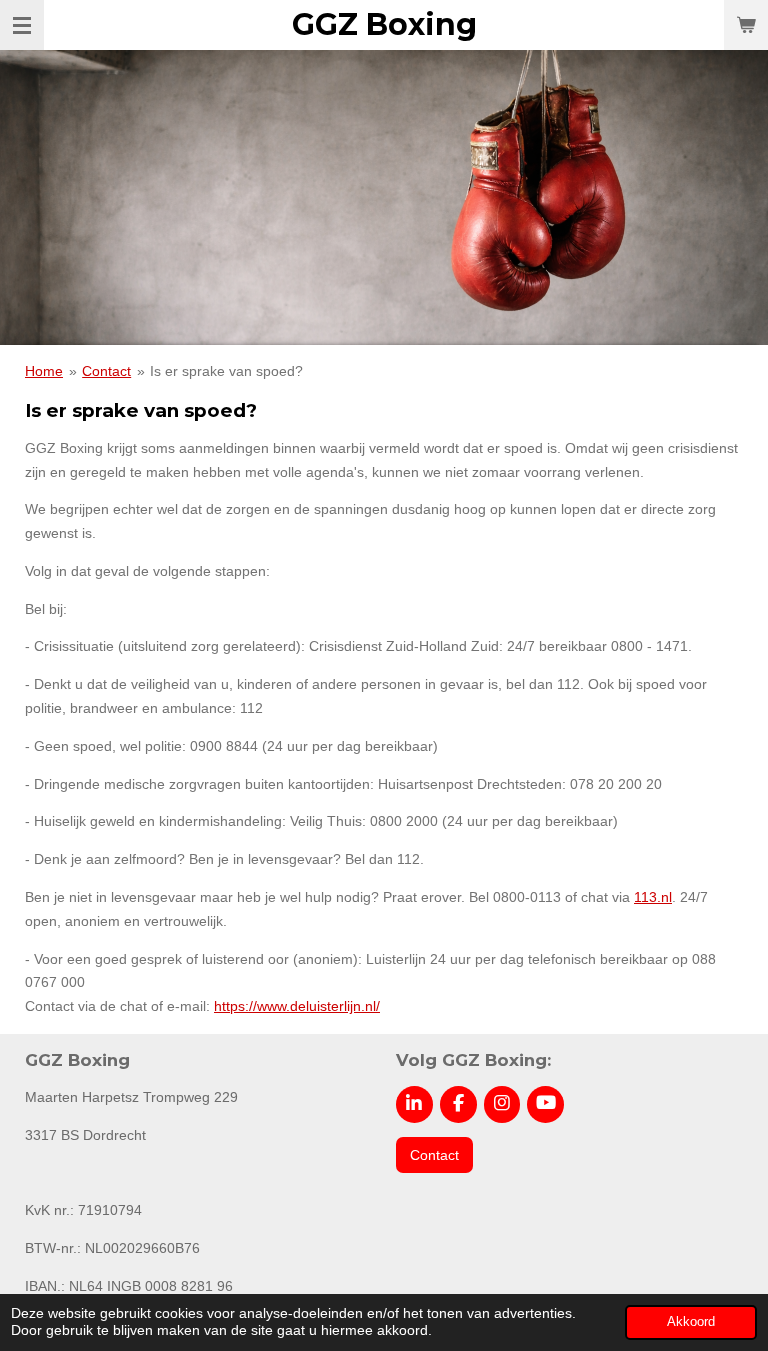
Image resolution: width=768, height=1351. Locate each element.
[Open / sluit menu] (22, 25)
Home (44, 371)
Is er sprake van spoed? (226, 371)
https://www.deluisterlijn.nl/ (297, 1006)
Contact (106, 371)
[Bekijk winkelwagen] (746, 25)
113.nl (653, 897)
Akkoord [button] (691, 1322)
